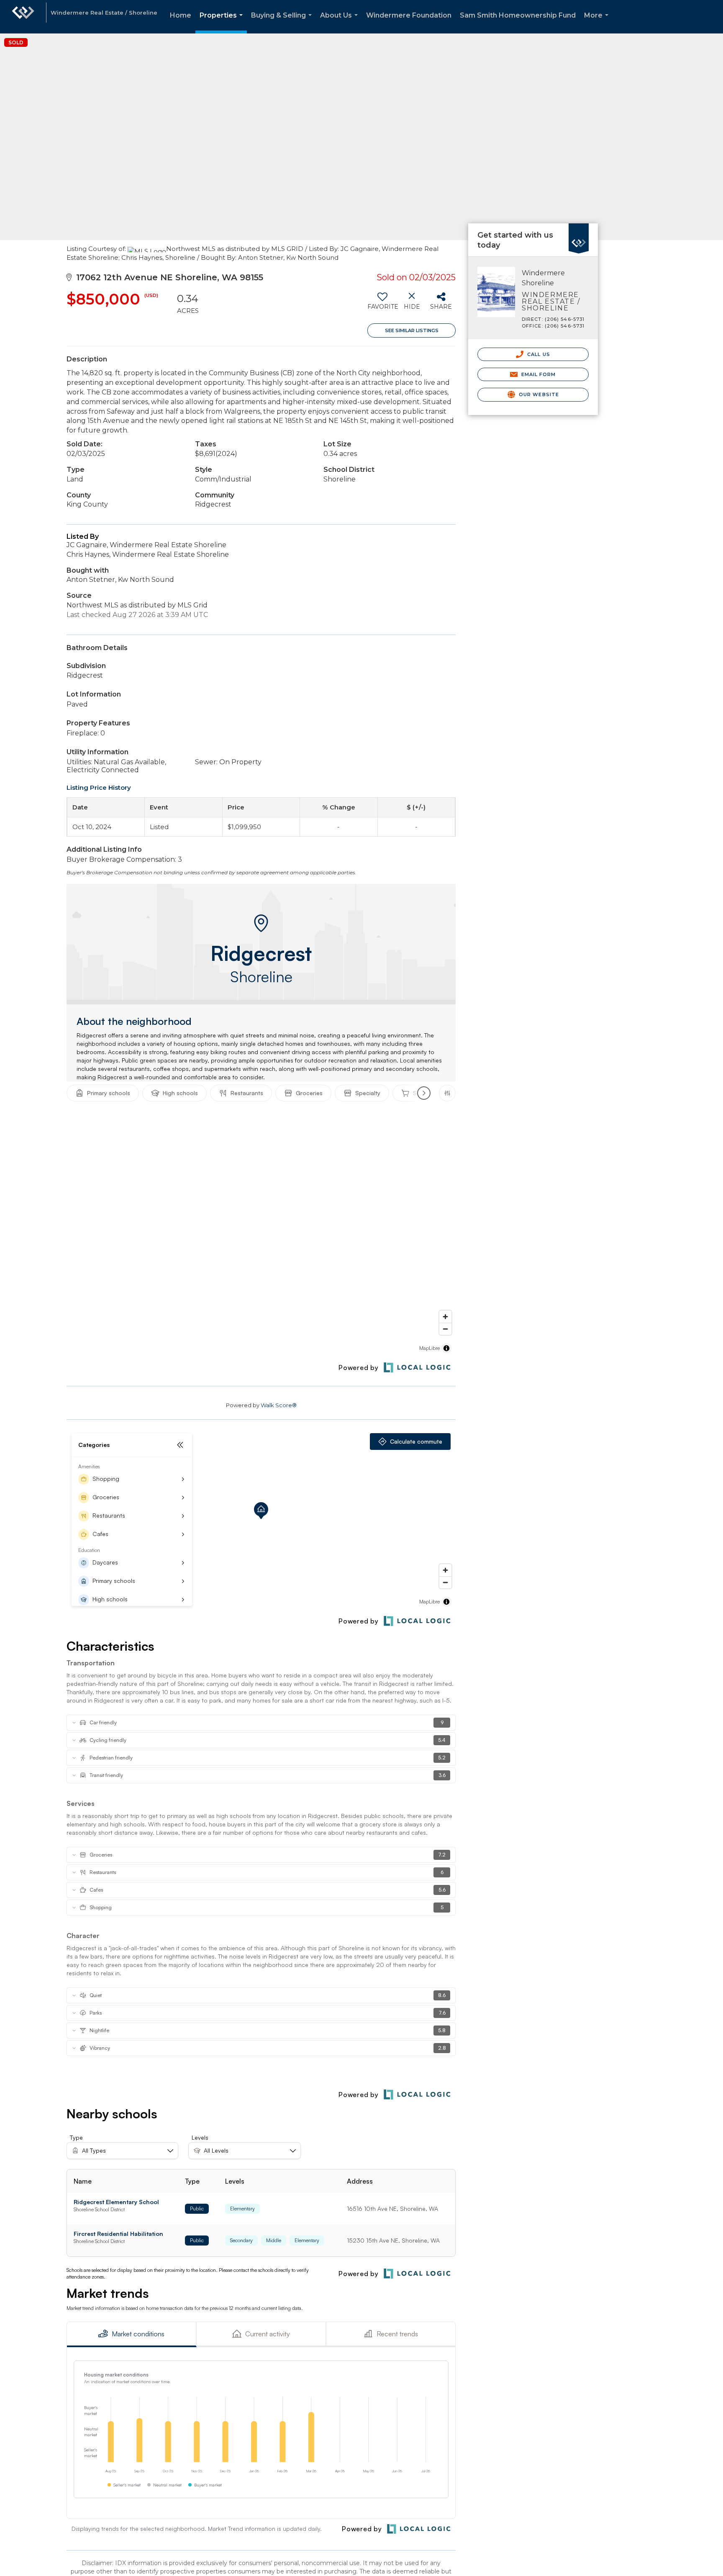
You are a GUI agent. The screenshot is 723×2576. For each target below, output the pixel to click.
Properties (223, 22)
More (598, 22)
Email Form (537, 374)
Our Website (538, 394)
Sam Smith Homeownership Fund (518, 15)
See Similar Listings (412, 330)
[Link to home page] (23, 17)
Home (181, 15)
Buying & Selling (283, 22)
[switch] (382, 304)
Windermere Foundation (409, 15)
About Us (341, 22)
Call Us (538, 354)
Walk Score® (279, 1405)
